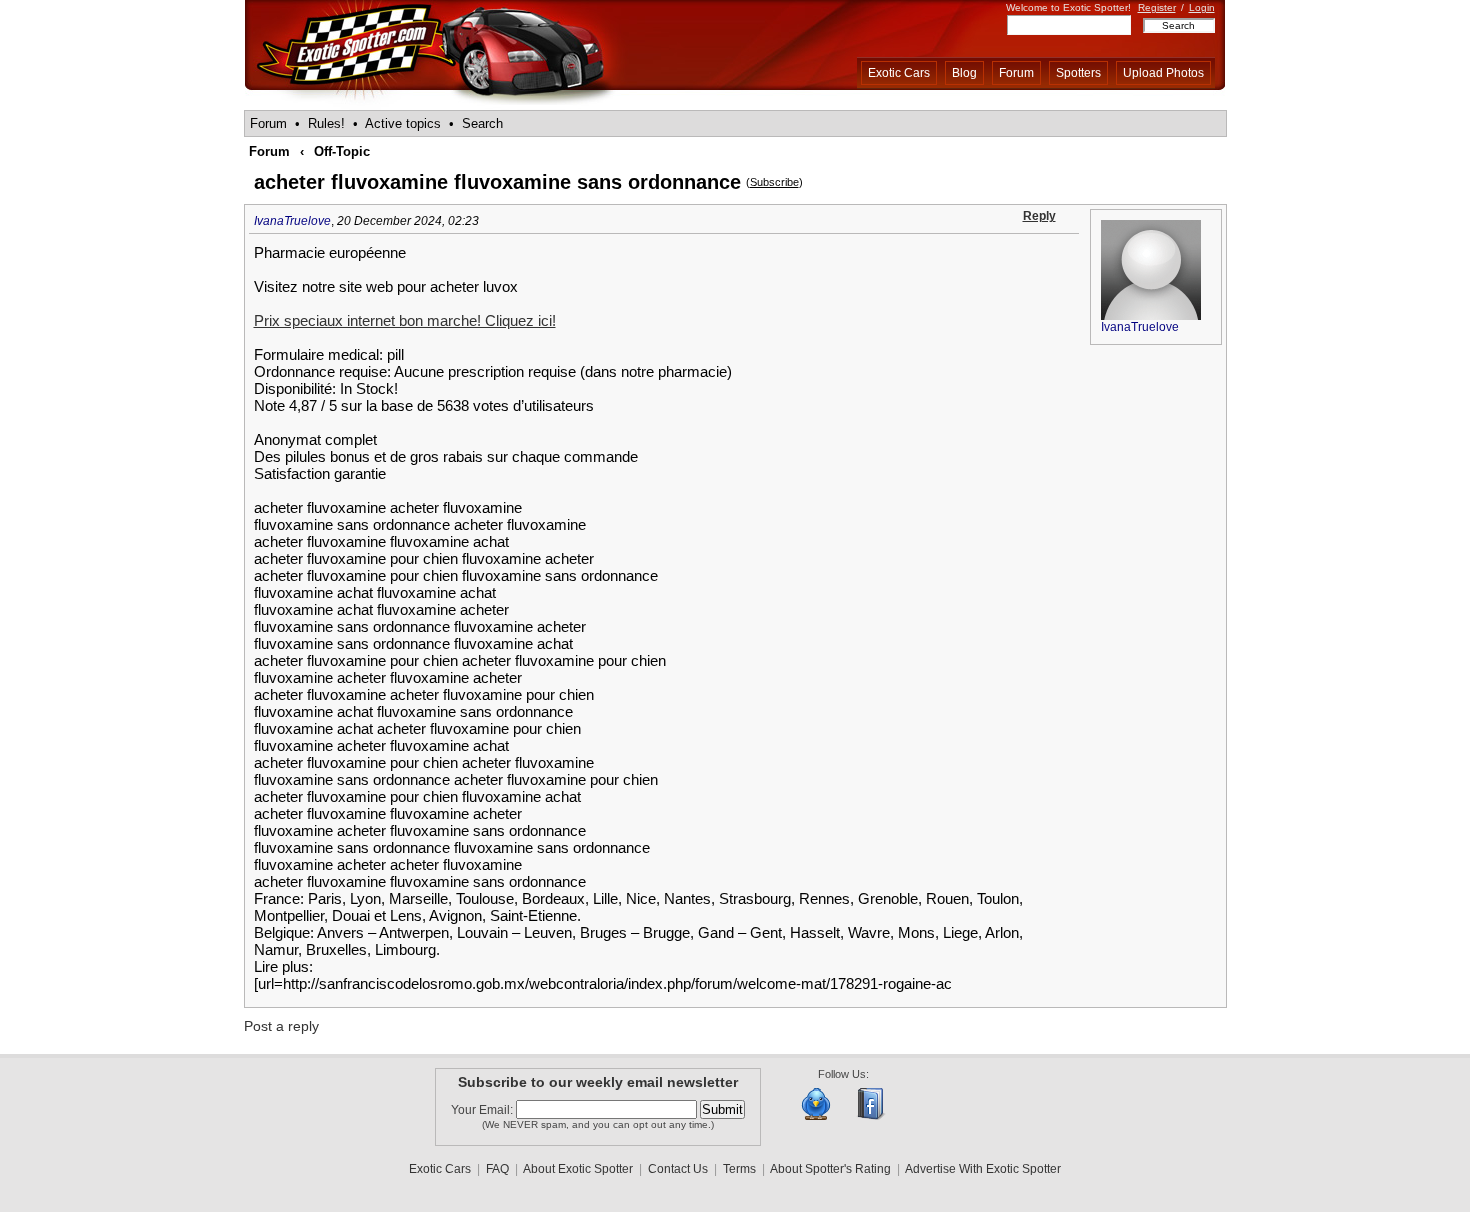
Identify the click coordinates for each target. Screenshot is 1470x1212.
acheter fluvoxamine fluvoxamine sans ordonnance (497, 182)
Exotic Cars (899, 73)
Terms (739, 1169)
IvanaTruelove (292, 221)
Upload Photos (1163, 73)
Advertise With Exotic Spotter (983, 1169)
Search (482, 123)
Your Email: (483, 1110)
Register (1157, 7)
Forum (1016, 73)
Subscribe (774, 182)
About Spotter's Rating (830, 1169)
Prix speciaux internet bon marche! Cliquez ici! (405, 320)
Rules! (326, 123)
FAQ (497, 1169)
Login (1202, 7)
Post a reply (281, 1026)
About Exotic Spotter (578, 1169)
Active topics (403, 123)
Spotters (1078, 73)
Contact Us (678, 1169)
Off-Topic (342, 151)
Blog (964, 73)
